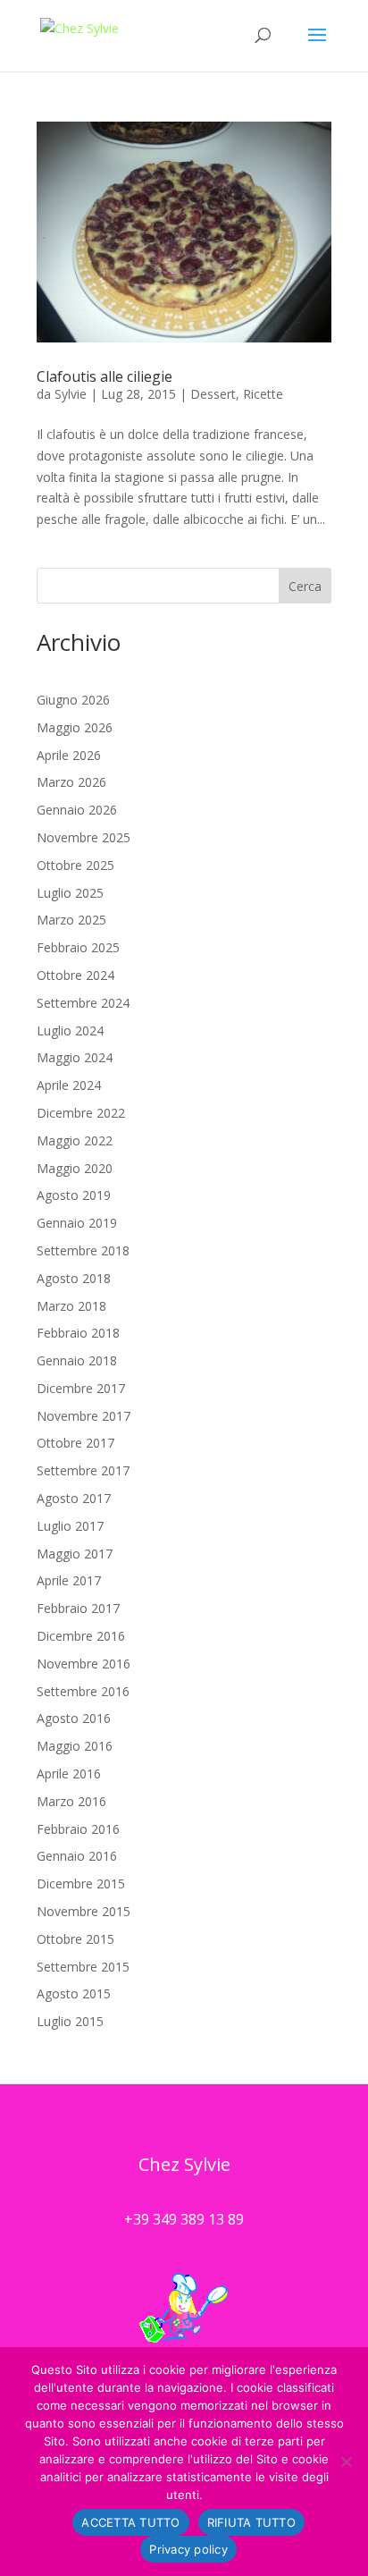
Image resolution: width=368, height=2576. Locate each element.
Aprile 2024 (69, 1085)
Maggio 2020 (75, 1168)
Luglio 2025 (70, 893)
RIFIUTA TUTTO (251, 2522)
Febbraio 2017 (78, 1608)
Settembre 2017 (83, 1470)
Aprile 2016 (69, 1774)
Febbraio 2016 (78, 1829)
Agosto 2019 (74, 1195)
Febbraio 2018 (78, 1333)
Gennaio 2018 (77, 1360)
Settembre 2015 (83, 1967)
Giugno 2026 (73, 700)
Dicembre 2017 (81, 1388)
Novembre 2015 (84, 1911)
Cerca (305, 586)
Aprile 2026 (69, 755)
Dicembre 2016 (81, 1636)
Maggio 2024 (75, 1057)
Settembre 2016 (83, 1691)
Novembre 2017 (84, 1416)
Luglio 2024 (70, 1030)
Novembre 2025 (84, 837)
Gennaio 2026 (77, 810)
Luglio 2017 (70, 1526)
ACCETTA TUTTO (130, 2522)
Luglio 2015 (70, 2021)
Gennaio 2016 (77, 1856)
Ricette (263, 394)
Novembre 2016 (84, 1664)
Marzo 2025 (71, 920)
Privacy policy (188, 2549)
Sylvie (71, 394)
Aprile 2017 (69, 1580)
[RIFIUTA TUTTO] (346, 2462)
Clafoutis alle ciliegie (105, 376)
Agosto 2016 (74, 1718)
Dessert (213, 394)
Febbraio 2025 (78, 947)
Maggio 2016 (75, 1746)
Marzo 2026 (71, 782)
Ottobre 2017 (75, 1443)
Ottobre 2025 (75, 865)
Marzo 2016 (71, 1801)
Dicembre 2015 (81, 1883)
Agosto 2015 (74, 1993)
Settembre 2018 (83, 1250)
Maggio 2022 (75, 1140)
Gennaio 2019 (77, 1223)
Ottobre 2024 (75, 975)
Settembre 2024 (83, 1003)
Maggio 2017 (75, 1554)
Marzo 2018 (71, 1306)
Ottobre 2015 (75, 1939)
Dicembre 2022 (81, 1113)
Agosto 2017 (74, 1498)
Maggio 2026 (75, 727)
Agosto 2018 (74, 1278)
